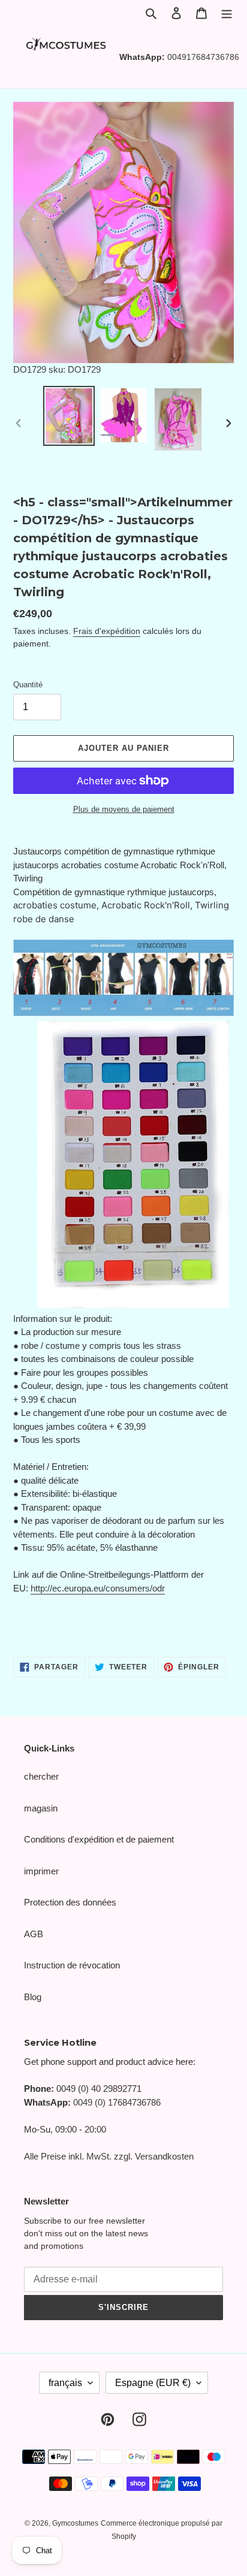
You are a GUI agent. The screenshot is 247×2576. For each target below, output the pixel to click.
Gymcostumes (75, 2523)
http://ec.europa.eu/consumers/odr (98, 1588)
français (65, 2383)
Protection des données (70, 1902)
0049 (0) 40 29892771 (99, 2089)
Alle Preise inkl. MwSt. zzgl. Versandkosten (109, 2156)
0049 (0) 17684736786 (117, 2102)
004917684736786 (203, 57)
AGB (34, 1934)
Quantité (28, 685)
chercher (41, 1776)
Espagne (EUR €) (153, 2383)
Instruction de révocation (72, 1965)
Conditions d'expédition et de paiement (99, 1839)
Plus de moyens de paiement (124, 809)
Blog (33, 1997)
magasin (41, 1808)
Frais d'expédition (107, 631)
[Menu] (227, 13)
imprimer (41, 1871)
